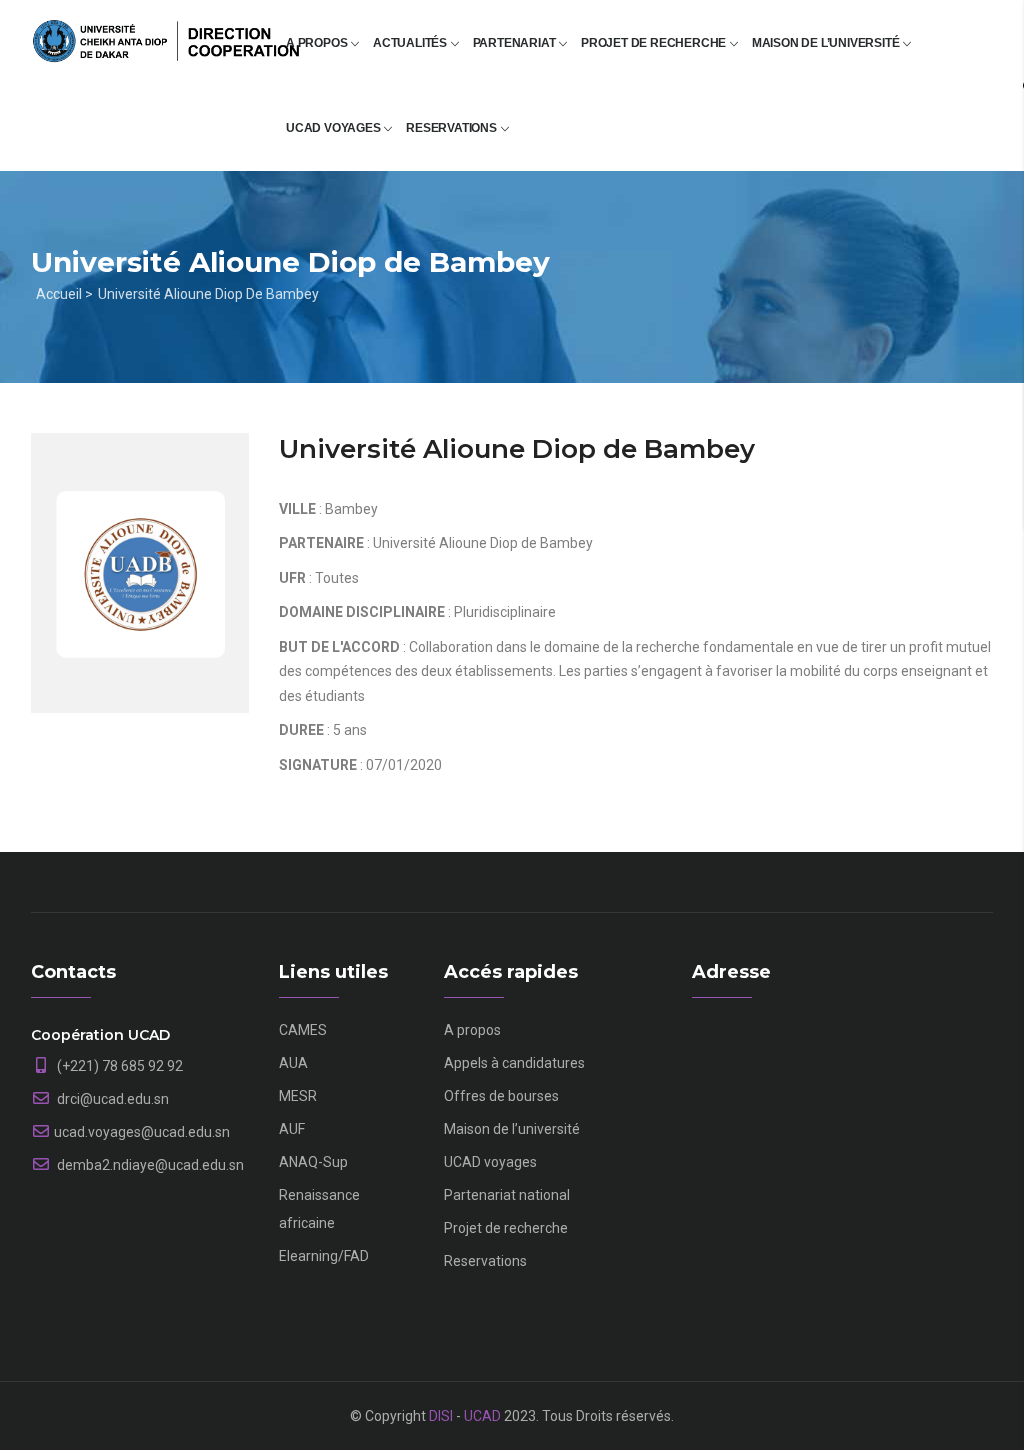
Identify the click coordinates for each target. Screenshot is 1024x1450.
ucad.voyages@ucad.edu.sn (142, 1132)
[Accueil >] (166, 32)
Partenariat (516, 43)
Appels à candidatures (514, 1063)
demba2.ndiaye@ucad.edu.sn (149, 1165)
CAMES (303, 1030)
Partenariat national (507, 1195)
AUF (292, 1129)
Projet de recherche (655, 43)
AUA (293, 1063)
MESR (298, 1096)
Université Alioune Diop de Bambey (208, 294)
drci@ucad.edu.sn (111, 1099)
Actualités (411, 43)
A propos (318, 43)
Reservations (452, 128)
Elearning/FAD (324, 1256)
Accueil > (64, 294)
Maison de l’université (827, 43)
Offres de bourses (501, 1096)
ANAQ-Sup (313, 1162)
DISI (441, 1416)
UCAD (482, 1416)
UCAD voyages (334, 128)
